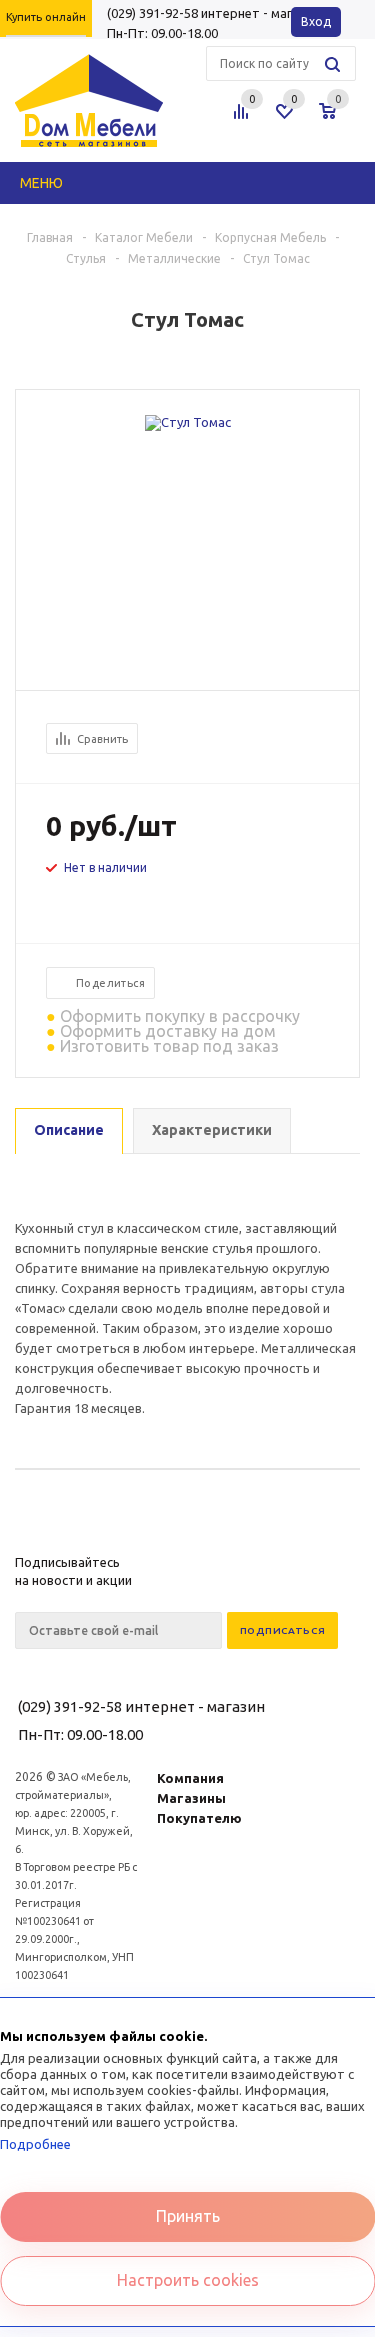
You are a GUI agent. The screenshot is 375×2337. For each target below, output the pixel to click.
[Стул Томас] (188, 422)
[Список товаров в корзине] (342, 118)
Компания (190, 1778)
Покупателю (199, 1818)
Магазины (191, 1798)
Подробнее (35, 2144)
